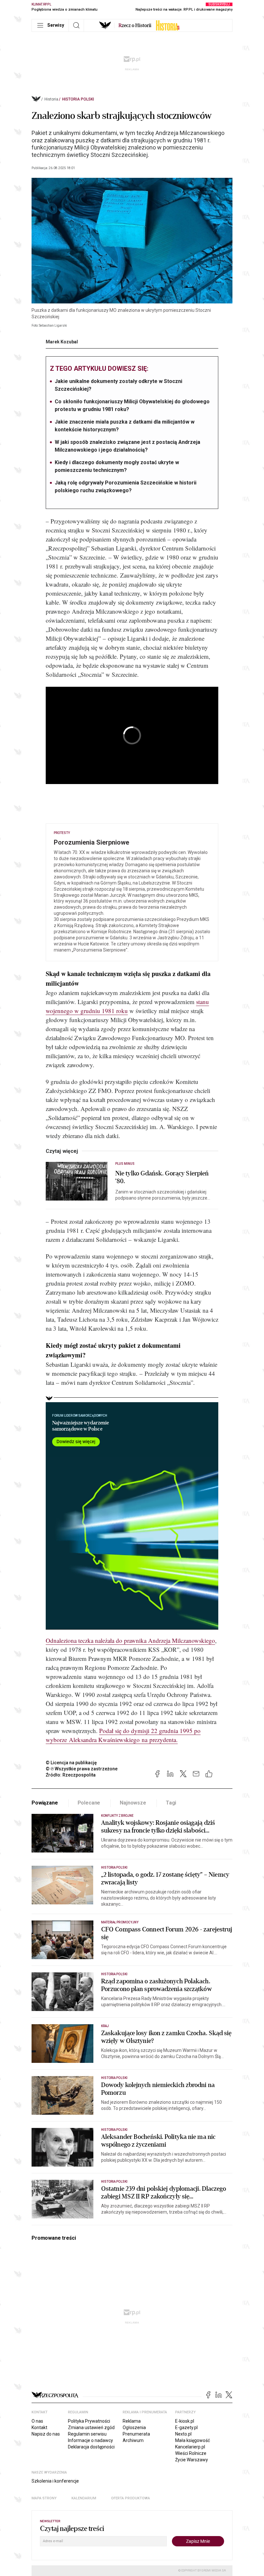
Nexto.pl (183, 2434)
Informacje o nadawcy (90, 2440)
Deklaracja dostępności (91, 2447)
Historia (51, 99)
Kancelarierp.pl (190, 2447)
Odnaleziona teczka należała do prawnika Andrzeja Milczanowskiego (130, 1640)
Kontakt (39, 2428)
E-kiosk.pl (185, 2421)
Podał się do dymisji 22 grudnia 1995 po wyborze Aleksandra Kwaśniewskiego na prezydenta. (123, 1735)
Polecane (89, 1803)
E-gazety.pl (186, 2428)
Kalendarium (84, 2498)
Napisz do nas (46, 2434)
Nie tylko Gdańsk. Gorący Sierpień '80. (162, 1177)
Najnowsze (133, 1803)
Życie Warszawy (192, 2460)
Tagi (171, 1803)
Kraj (105, 2026)
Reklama (132, 2421)
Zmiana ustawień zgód (91, 2428)
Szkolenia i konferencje (55, 2481)
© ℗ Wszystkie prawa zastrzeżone (82, 1769)
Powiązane (45, 1803)
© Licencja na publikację (71, 1763)
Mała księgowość (193, 2440)
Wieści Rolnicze (191, 2453)
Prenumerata (136, 2434)
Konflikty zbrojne (117, 1816)
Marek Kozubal (62, 342)
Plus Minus (125, 1164)
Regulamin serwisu (87, 2434)
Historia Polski (78, 99)
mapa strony (44, 2498)
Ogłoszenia (134, 2428)
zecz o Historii (135, 25)
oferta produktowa (131, 2498)
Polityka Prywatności (89, 2421)
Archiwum (133, 2440)
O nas (37, 2421)
